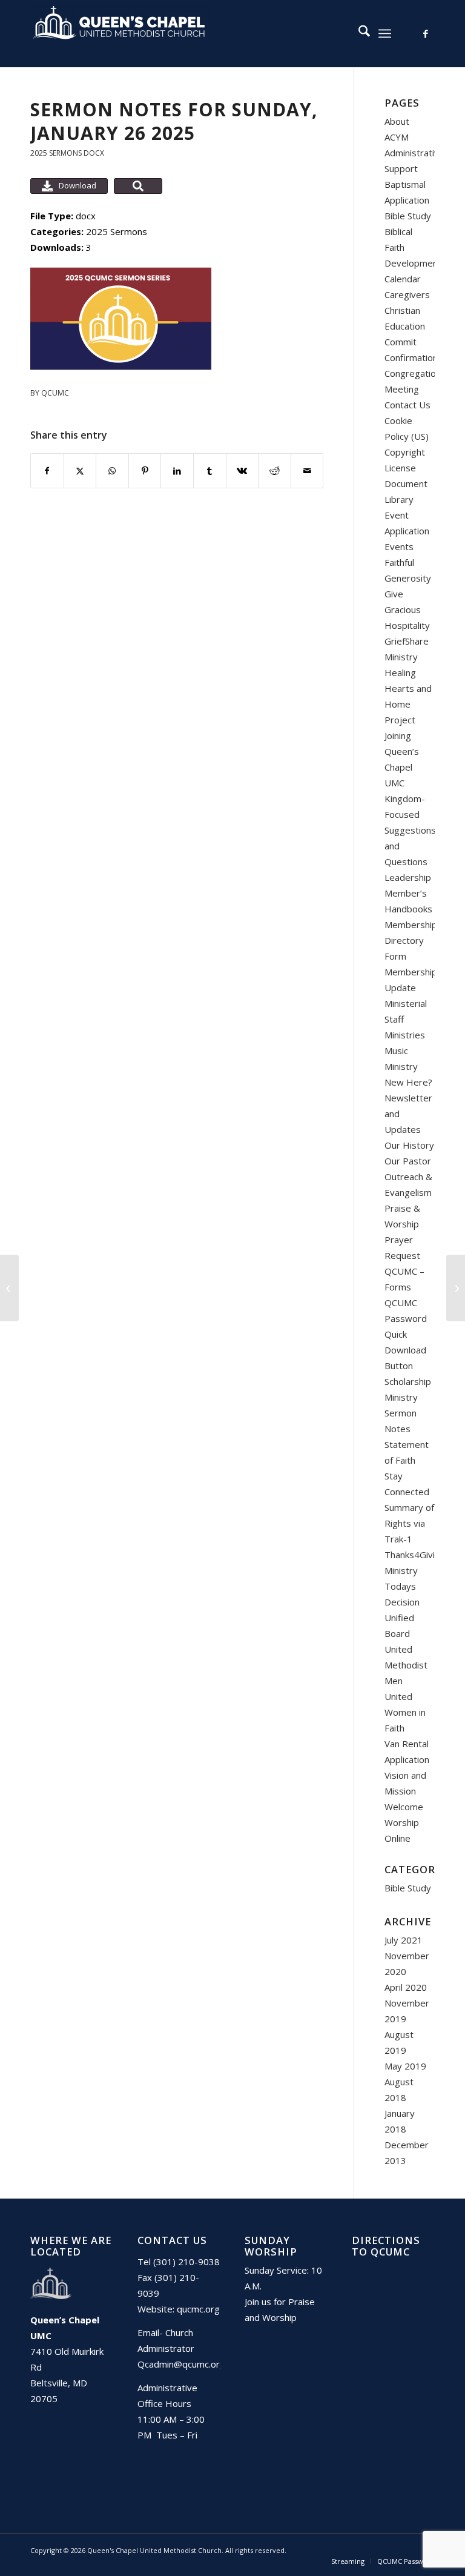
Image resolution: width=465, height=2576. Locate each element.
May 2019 (405, 2066)
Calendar (403, 279)
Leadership (408, 877)
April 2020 (406, 1987)
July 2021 (404, 1940)
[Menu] (385, 33)
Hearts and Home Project (408, 704)
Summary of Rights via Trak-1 (409, 1523)
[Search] (358, 33)
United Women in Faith (405, 1712)
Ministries (405, 1035)
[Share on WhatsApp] (112, 471)
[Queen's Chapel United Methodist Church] (121, 33)
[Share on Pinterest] (145, 471)
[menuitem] (358, 33)
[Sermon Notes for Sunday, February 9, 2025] (456, 1288)
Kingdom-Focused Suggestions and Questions (410, 830)
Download (77, 185)
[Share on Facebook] (47, 471)
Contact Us (407, 405)
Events (399, 546)
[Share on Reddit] (275, 471)
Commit (401, 342)
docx (94, 153)
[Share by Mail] (307, 471)
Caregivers (407, 294)
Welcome (404, 1807)
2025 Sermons (56, 153)
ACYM (397, 137)
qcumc (55, 393)
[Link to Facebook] (426, 33)
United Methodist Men (406, 1665)
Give (394, 594)
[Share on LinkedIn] (177, 471)
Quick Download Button (405, 1350)
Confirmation (411, 357)
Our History (409, 1145)
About (397, 121)
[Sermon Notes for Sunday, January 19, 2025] (9, 1288)
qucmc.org (198, 2309)
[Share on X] (80, 471)
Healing (400, 672)
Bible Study (408, 216)
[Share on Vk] (242, 471)
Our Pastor (408, 1161)
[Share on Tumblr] (210, 471)
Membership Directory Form (411, 940)
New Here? (408, 1082)
